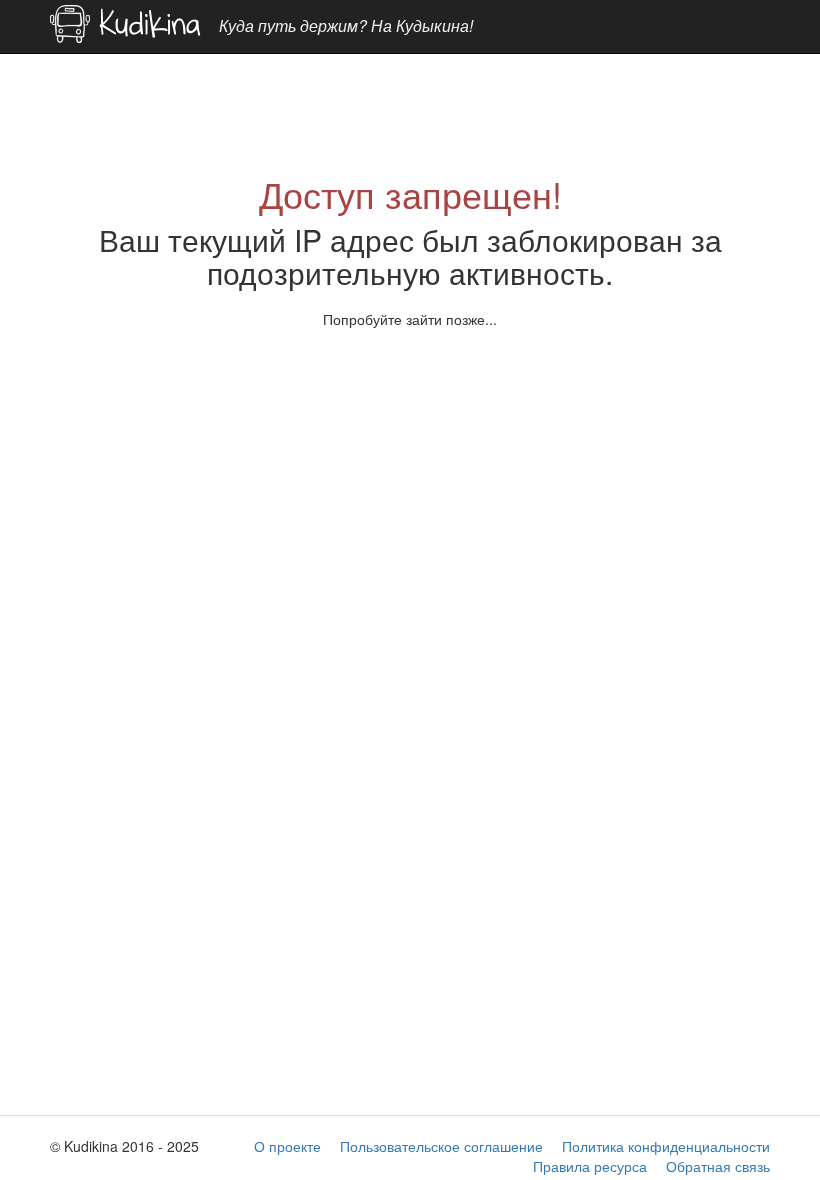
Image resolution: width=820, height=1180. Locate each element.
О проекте (287, 1146)
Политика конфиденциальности (666, 1146)
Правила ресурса (590, 1166)
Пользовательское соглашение (441, 1146)
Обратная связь (718, 1166)
